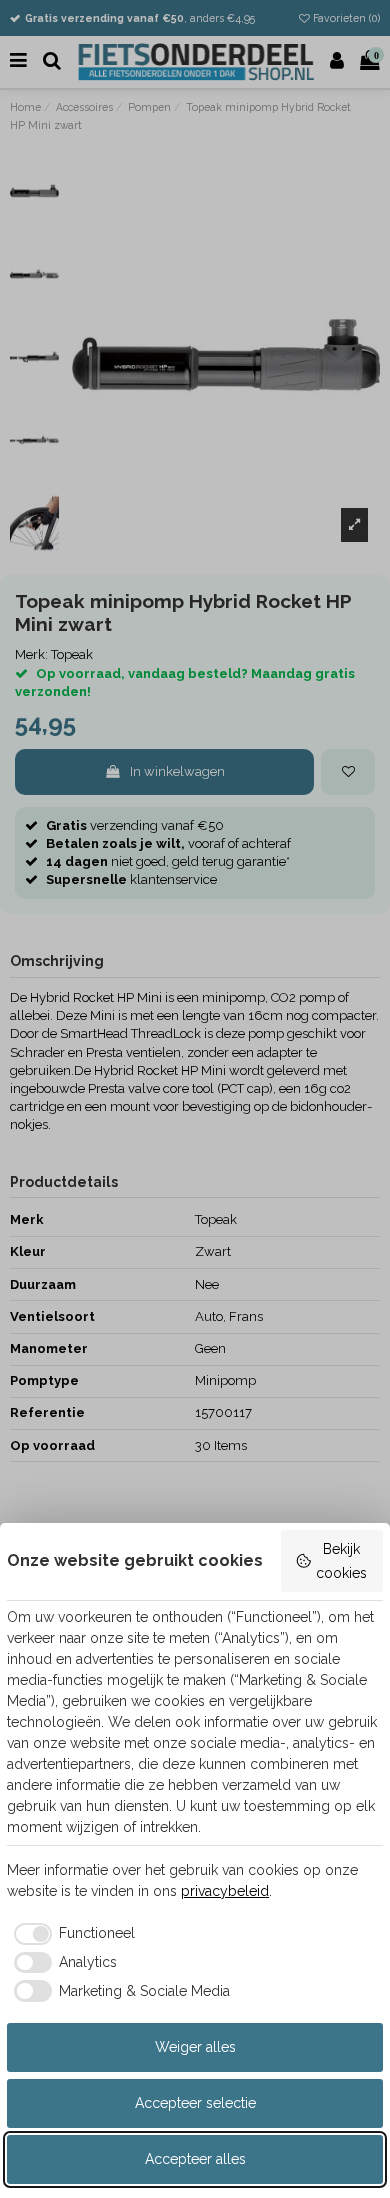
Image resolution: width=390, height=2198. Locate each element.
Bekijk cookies (341, 1561)
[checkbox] (71, 1934)
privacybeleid (225, 1891)
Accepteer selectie (195, 2103)
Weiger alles (195, 2047)
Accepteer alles (195, 2159)
